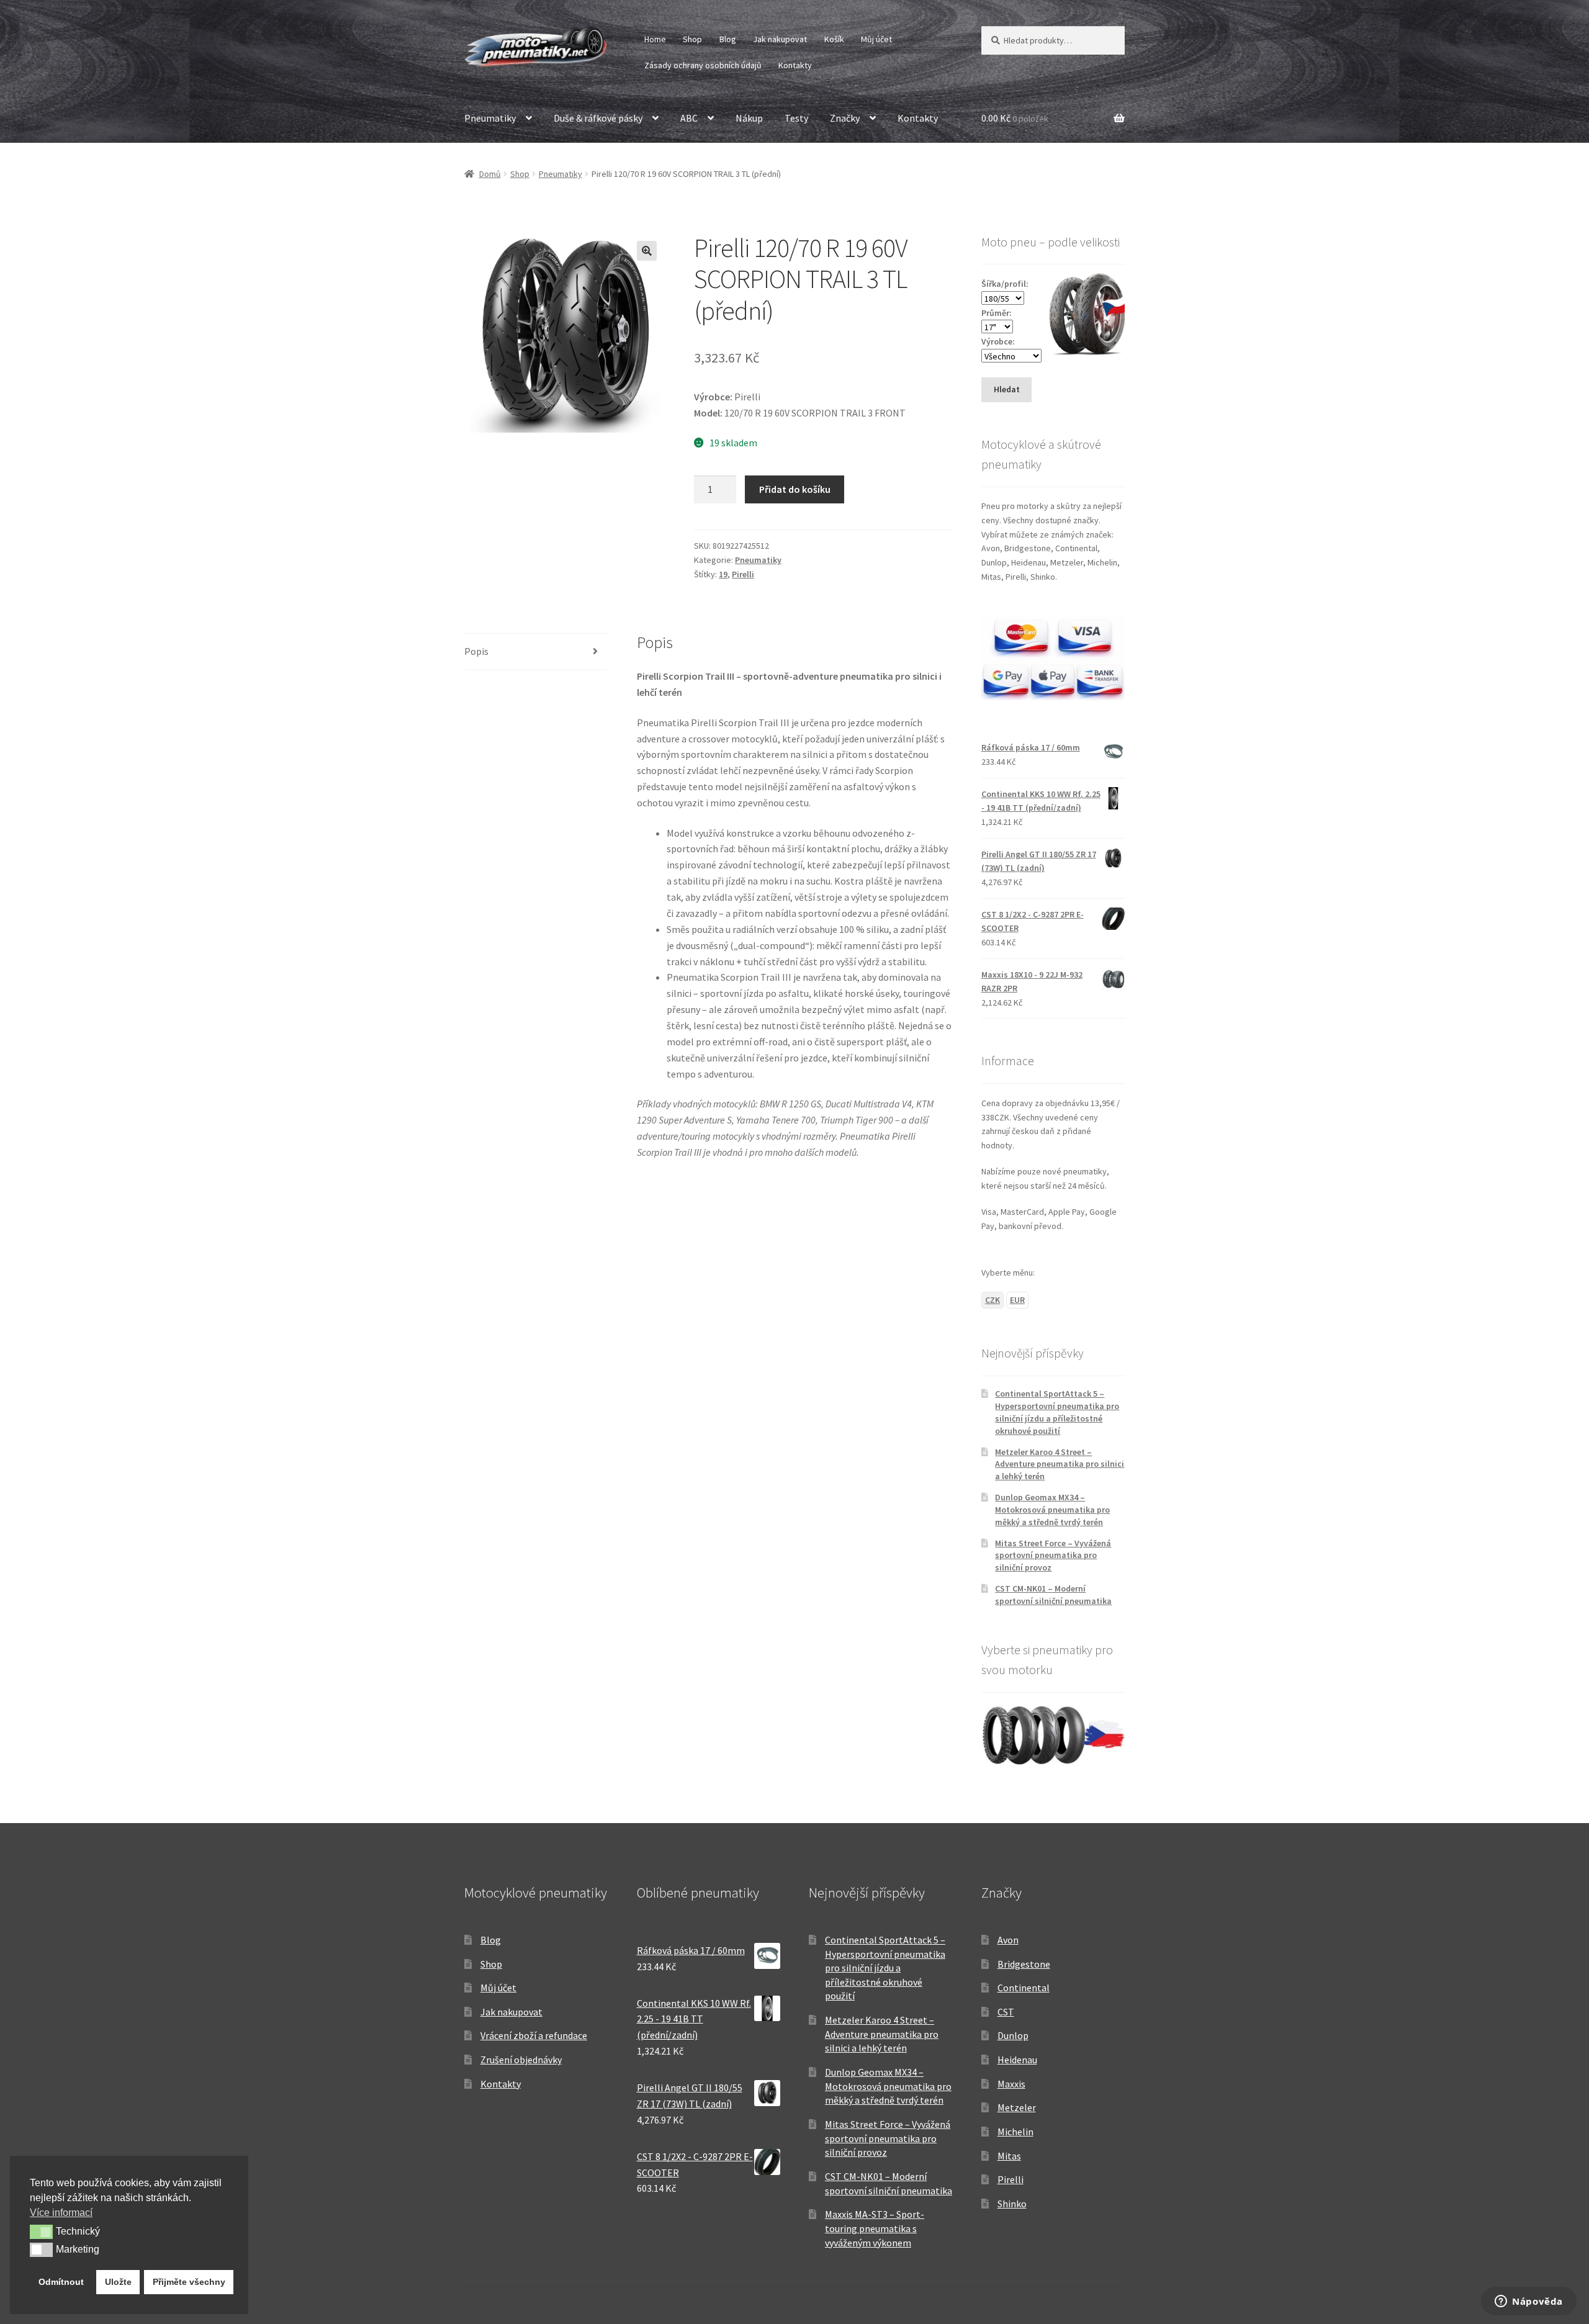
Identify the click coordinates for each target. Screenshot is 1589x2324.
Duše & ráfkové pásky (598, 118)
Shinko (1012, 2204)
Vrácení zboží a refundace (534, 2035)
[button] (647, 251)
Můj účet (876, 39)
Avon (1008, 1940)
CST (1006, 2012)
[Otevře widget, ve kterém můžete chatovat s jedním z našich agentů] (1529, 2302)
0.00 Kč (1015, 118)
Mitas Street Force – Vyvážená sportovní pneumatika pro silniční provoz (1053, 1556)
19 (723, 574)
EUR (1017, 1300)
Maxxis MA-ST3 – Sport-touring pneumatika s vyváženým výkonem (875, 2228)
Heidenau (1017, 2060)
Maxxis (1011, 2084)
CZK (993, 1300)
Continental (1024, 1988)
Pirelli (743, 574)
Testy (796, 118)
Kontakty (795, 65)
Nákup (749, 118)
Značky (845, 118)
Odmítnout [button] (61, 2282)
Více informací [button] (61, 2213)
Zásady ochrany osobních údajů (703, 65)
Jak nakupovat (780, 39)
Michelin (1015, 2132)
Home (655, 39)
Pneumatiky (490, 118)
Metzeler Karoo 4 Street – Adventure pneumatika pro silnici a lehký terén (1060, 1464)
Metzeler (1017, 2107)
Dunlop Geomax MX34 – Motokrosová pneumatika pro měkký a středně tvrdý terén (1052, 1510)
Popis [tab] (476, 651)
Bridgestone (1024, 1964)
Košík (834, 39)
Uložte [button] (118, 2282)
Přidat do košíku (795, 489)
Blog (728, 39)
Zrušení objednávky (521, 2060)
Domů (490, 174)
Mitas (1009, 2156)
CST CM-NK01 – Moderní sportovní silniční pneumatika (1053, 1595)
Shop (692, 39)
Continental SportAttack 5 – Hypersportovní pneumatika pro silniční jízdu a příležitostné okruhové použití (1057, 1412)
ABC (689, 118)
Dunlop (1013, 2035)
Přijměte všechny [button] (189, 2282)
